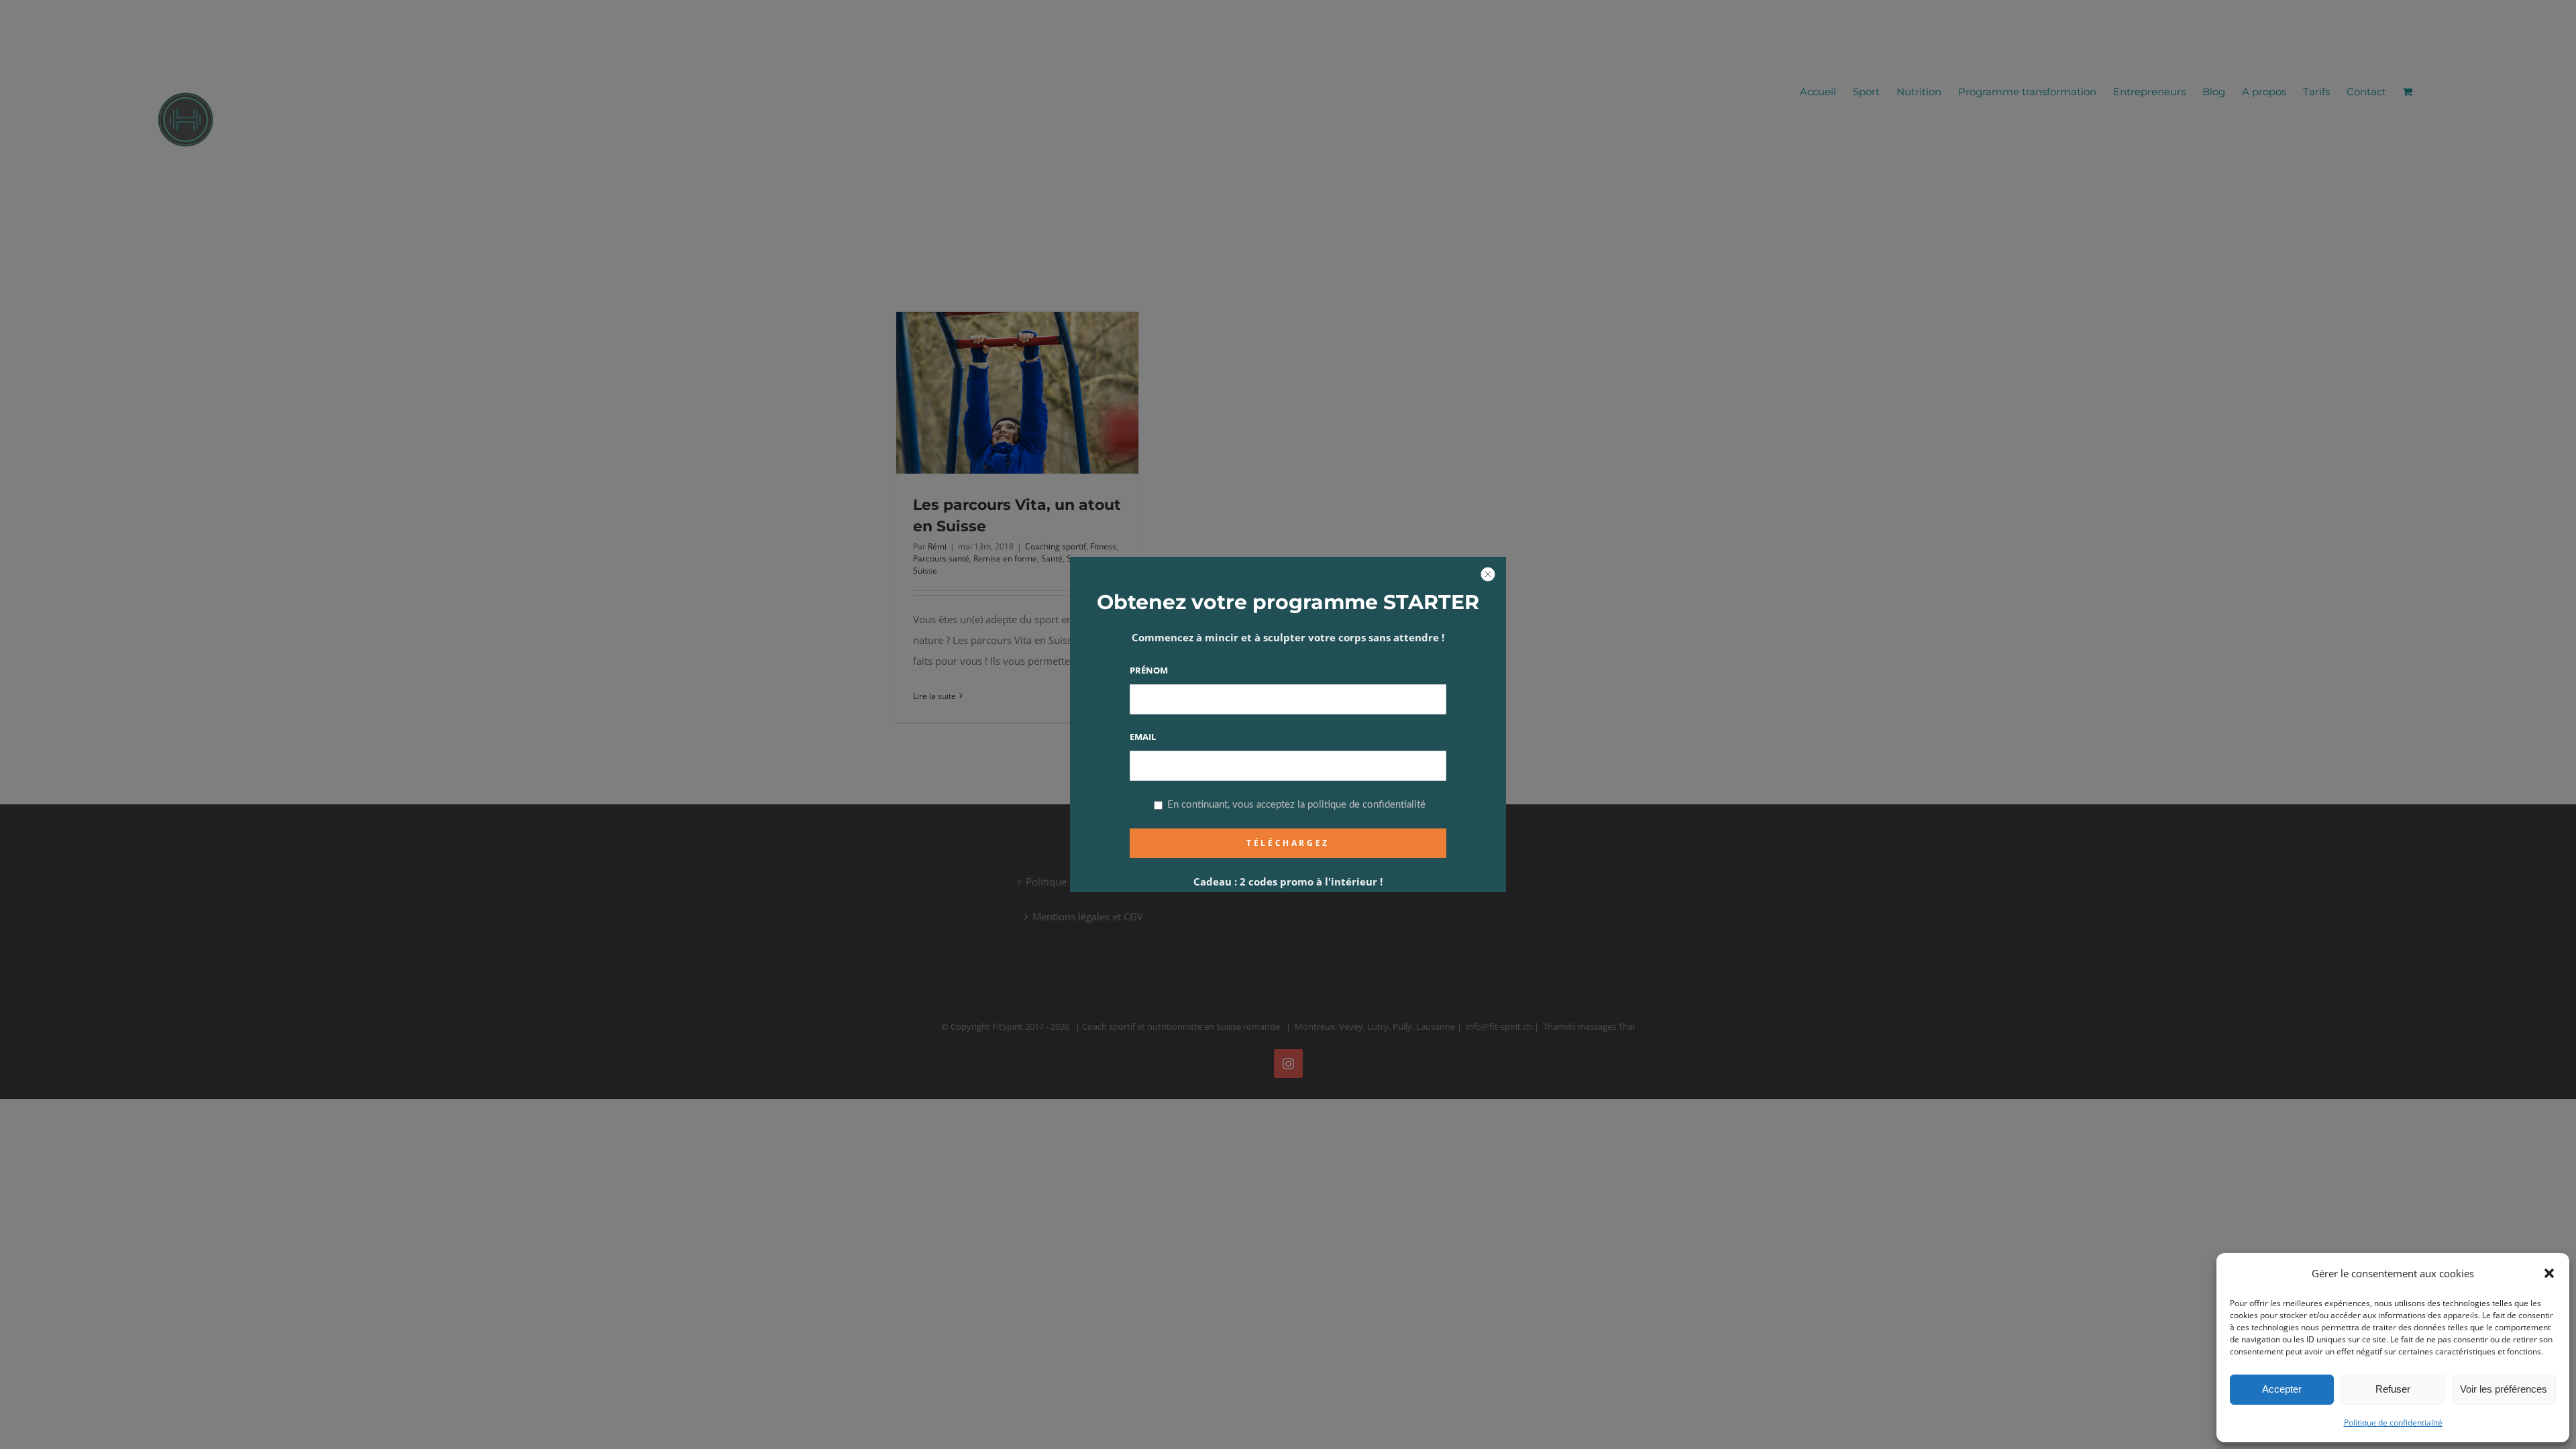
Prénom (1149, 670)
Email (1143, 737)
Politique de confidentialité (2393, 1423)
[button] (2549, 1273)
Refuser (2393, 1389)
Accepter (2282, 1389)
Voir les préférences (2504, 1389)
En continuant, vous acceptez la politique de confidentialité (1295, 805)
